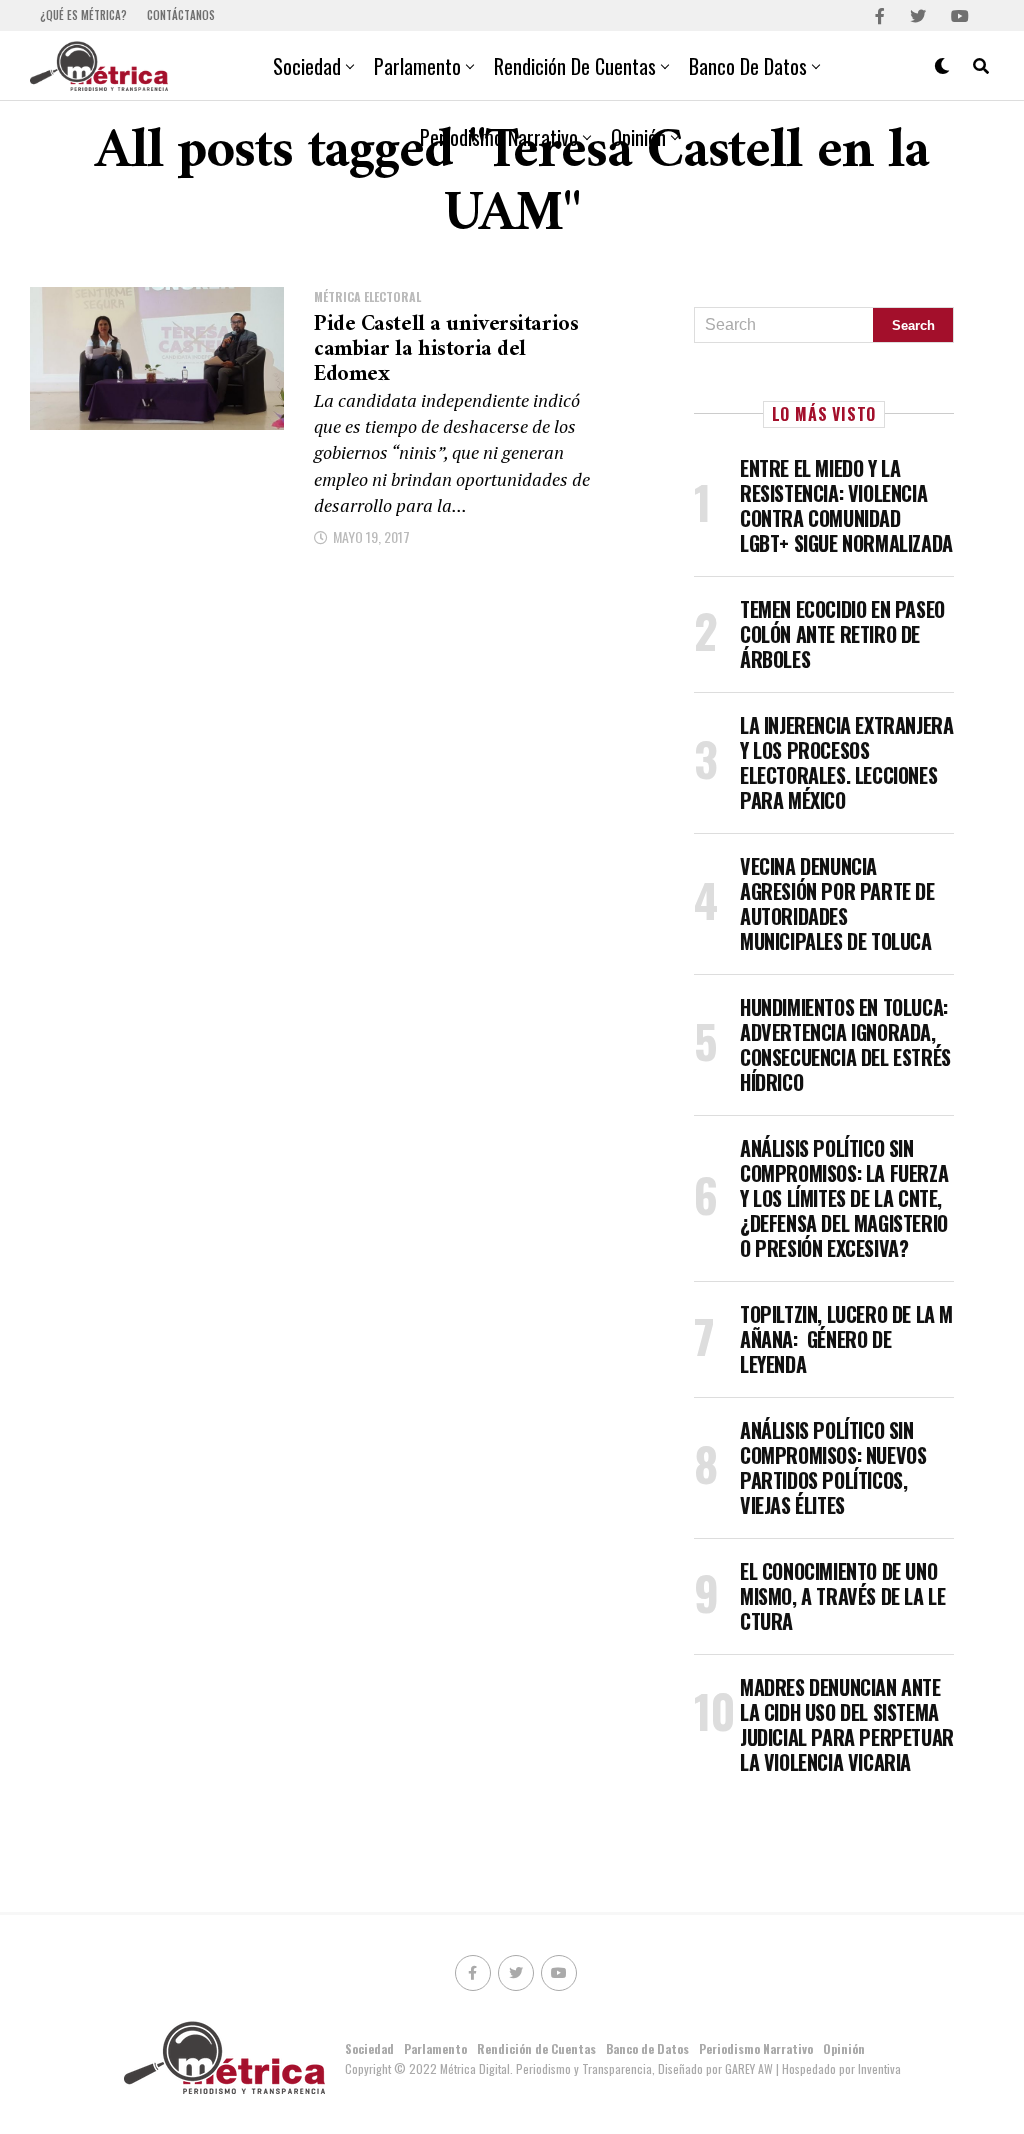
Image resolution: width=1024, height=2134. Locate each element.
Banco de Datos (748, 66)
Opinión (638, 137)
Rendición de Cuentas (575, 66)
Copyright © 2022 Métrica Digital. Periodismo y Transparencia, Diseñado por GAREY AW (560, 2068)
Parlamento (417, 66)
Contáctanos (181, 15)
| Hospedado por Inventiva (838, 2068)
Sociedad (307, 66)
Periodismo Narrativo (499, 137)
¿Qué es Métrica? (83, 15)
